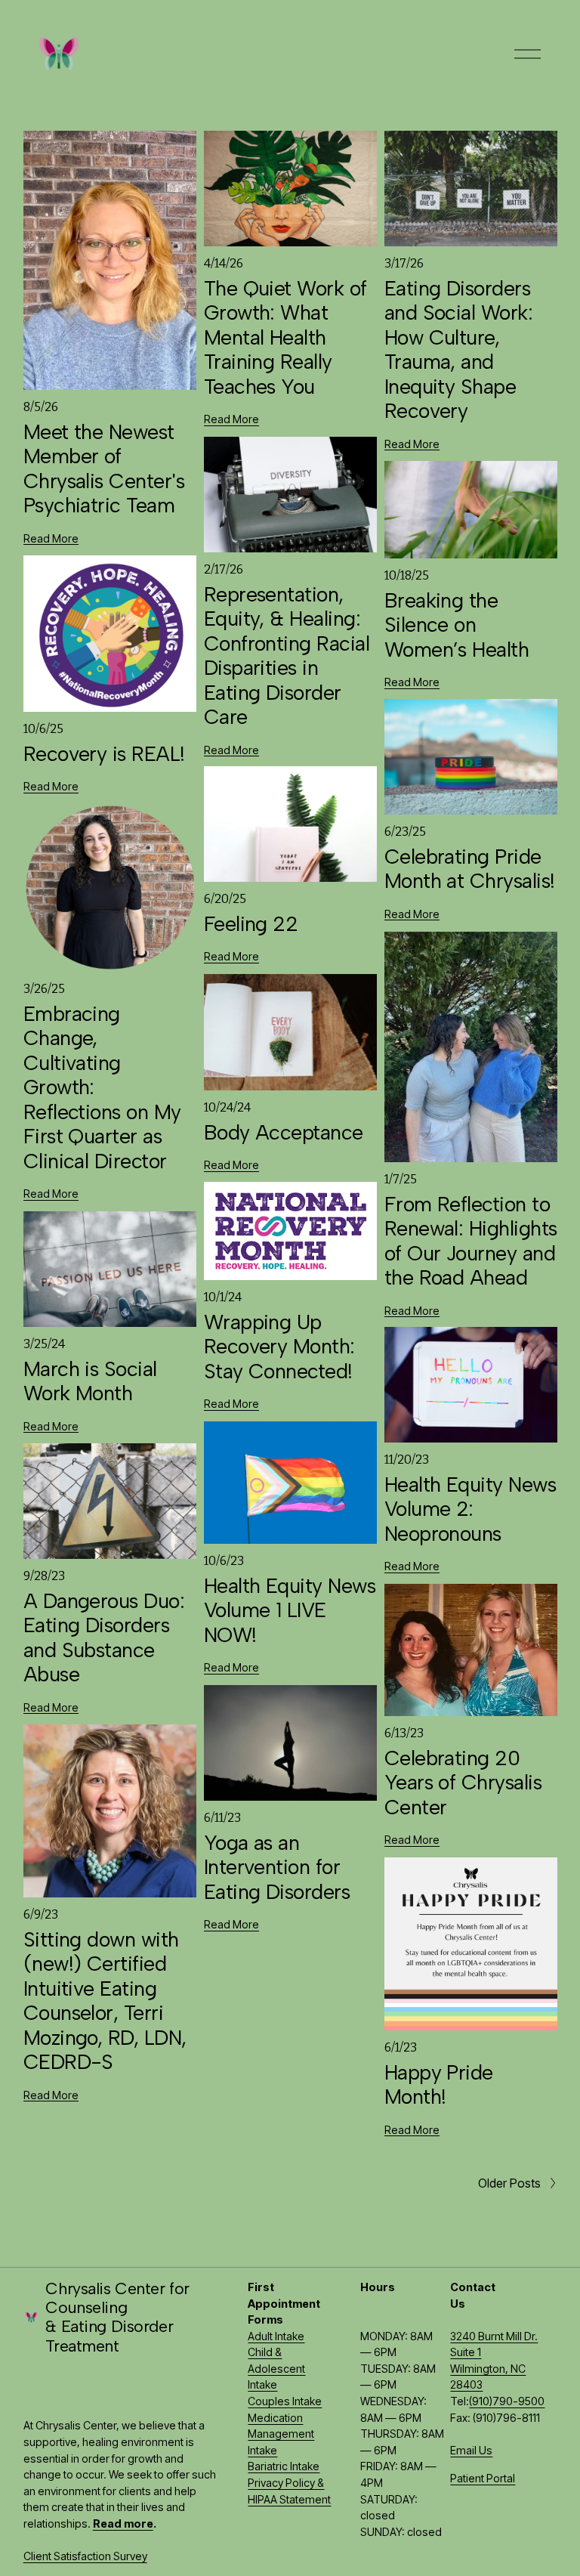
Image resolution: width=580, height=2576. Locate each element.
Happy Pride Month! (439, 2084)
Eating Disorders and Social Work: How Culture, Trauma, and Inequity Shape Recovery (458, 349)
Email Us (471, 2450)
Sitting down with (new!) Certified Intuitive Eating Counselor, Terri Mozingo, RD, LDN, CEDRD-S (105, 2001)
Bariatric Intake (284, 2466)
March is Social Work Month (90, 1381)
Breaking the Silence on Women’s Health (457, 625)
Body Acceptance (284, 1132)
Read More (51, 538)
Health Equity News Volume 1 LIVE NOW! (290, 1610)
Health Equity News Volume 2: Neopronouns (470, 1509)
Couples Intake (285, 2401)
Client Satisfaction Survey (85, 2556)
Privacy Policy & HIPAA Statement (289, 2491)
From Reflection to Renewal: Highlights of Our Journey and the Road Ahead (471, 1241)
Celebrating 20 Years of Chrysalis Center (463, 1783)
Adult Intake (276, 2336)
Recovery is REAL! (104, 754)
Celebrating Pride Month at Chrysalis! (470, 869)
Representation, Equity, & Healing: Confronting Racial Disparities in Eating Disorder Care (287, 656)
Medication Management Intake (281, 2434)
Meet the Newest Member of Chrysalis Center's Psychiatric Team (104, 469)
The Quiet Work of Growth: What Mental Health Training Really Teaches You (285, 337)
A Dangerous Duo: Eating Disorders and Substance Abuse (104, 1637)
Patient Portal (483, 2478)
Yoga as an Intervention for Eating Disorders (280, 1867)
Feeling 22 (251, 924)
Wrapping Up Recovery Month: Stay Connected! (279, 1347)
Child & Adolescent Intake (276, 2368)
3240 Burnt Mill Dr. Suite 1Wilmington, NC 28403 (494, 2361)
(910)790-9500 (507, 2401)
